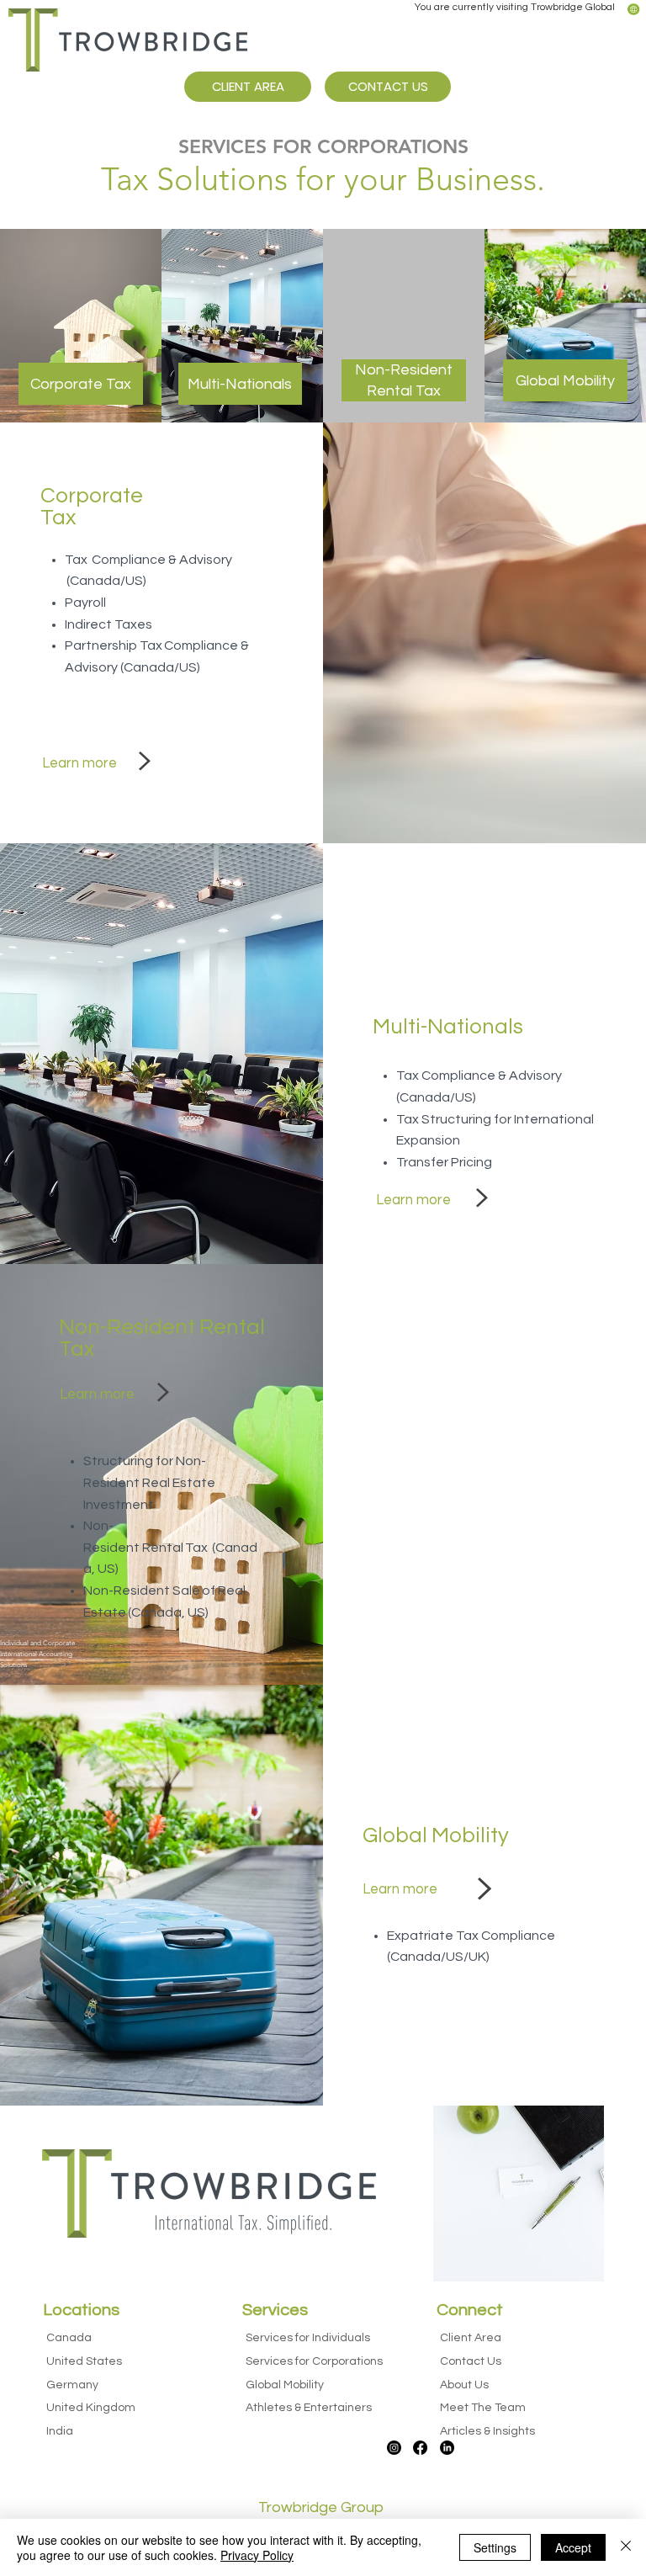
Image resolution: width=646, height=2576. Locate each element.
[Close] (626, 2547)
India (60, 2431)
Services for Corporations (314, 2361)
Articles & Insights (487, 2431)
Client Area (471, 2338)
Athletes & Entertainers (309, 2408)
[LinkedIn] (447, 2448)
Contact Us (471, 2361)
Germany (72, 2385)
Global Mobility (285, 2385)
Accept (573, 2547)
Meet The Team (483, 2408)
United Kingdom (91, 2408)
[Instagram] (394, 2448)
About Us (464, 2385)
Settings (495, 2547)
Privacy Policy (257, 2555)
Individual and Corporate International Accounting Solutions (37, 1654)
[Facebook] (420, 2448)
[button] (634, 9)
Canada (69, 2338)
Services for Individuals (308, 2338)
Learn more (79, 763)
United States (84, 2361)
